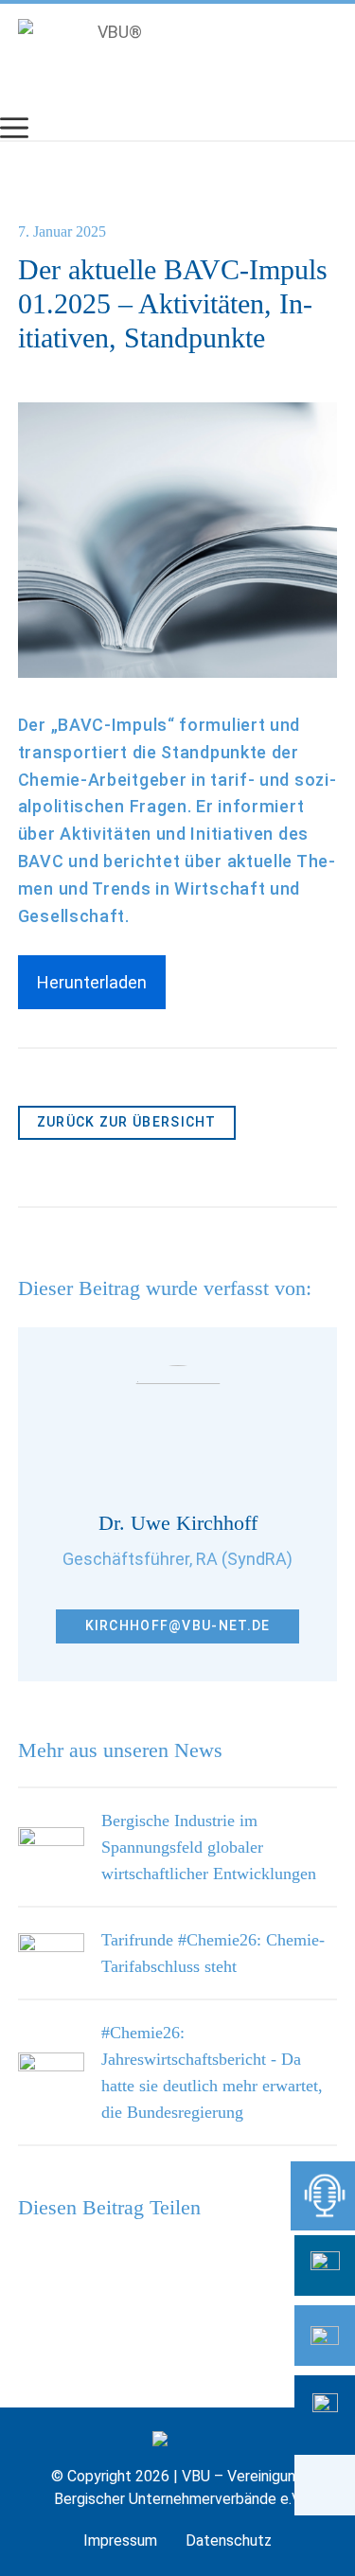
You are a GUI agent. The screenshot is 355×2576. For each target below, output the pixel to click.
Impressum (120, 2540)
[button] (325, 2485)
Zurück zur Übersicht (127, 1122)
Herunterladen (92, 982)
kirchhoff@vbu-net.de (178, 1626)
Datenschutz (229, 2540)
